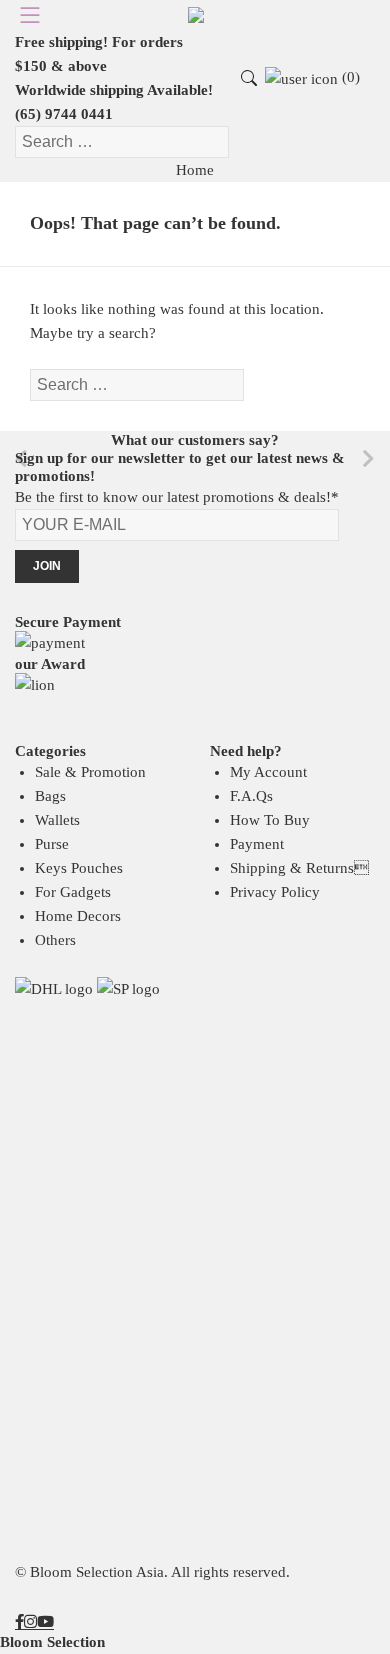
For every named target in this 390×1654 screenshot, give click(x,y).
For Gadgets (73, 892)
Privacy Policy (275, 892)
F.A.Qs (251, 796)
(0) (349, 77)
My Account (268, 772)
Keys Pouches (79, 868)
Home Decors (78, 916)
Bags (50, 796)
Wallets (57, 820)
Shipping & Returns (299, 868)
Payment (257, 844)
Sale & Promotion (90, 772)
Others (55, 940)
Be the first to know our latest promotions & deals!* (177, 497)
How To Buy (270, 820)
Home (195, 170)
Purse (52, 844)
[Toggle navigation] (25, 15)
